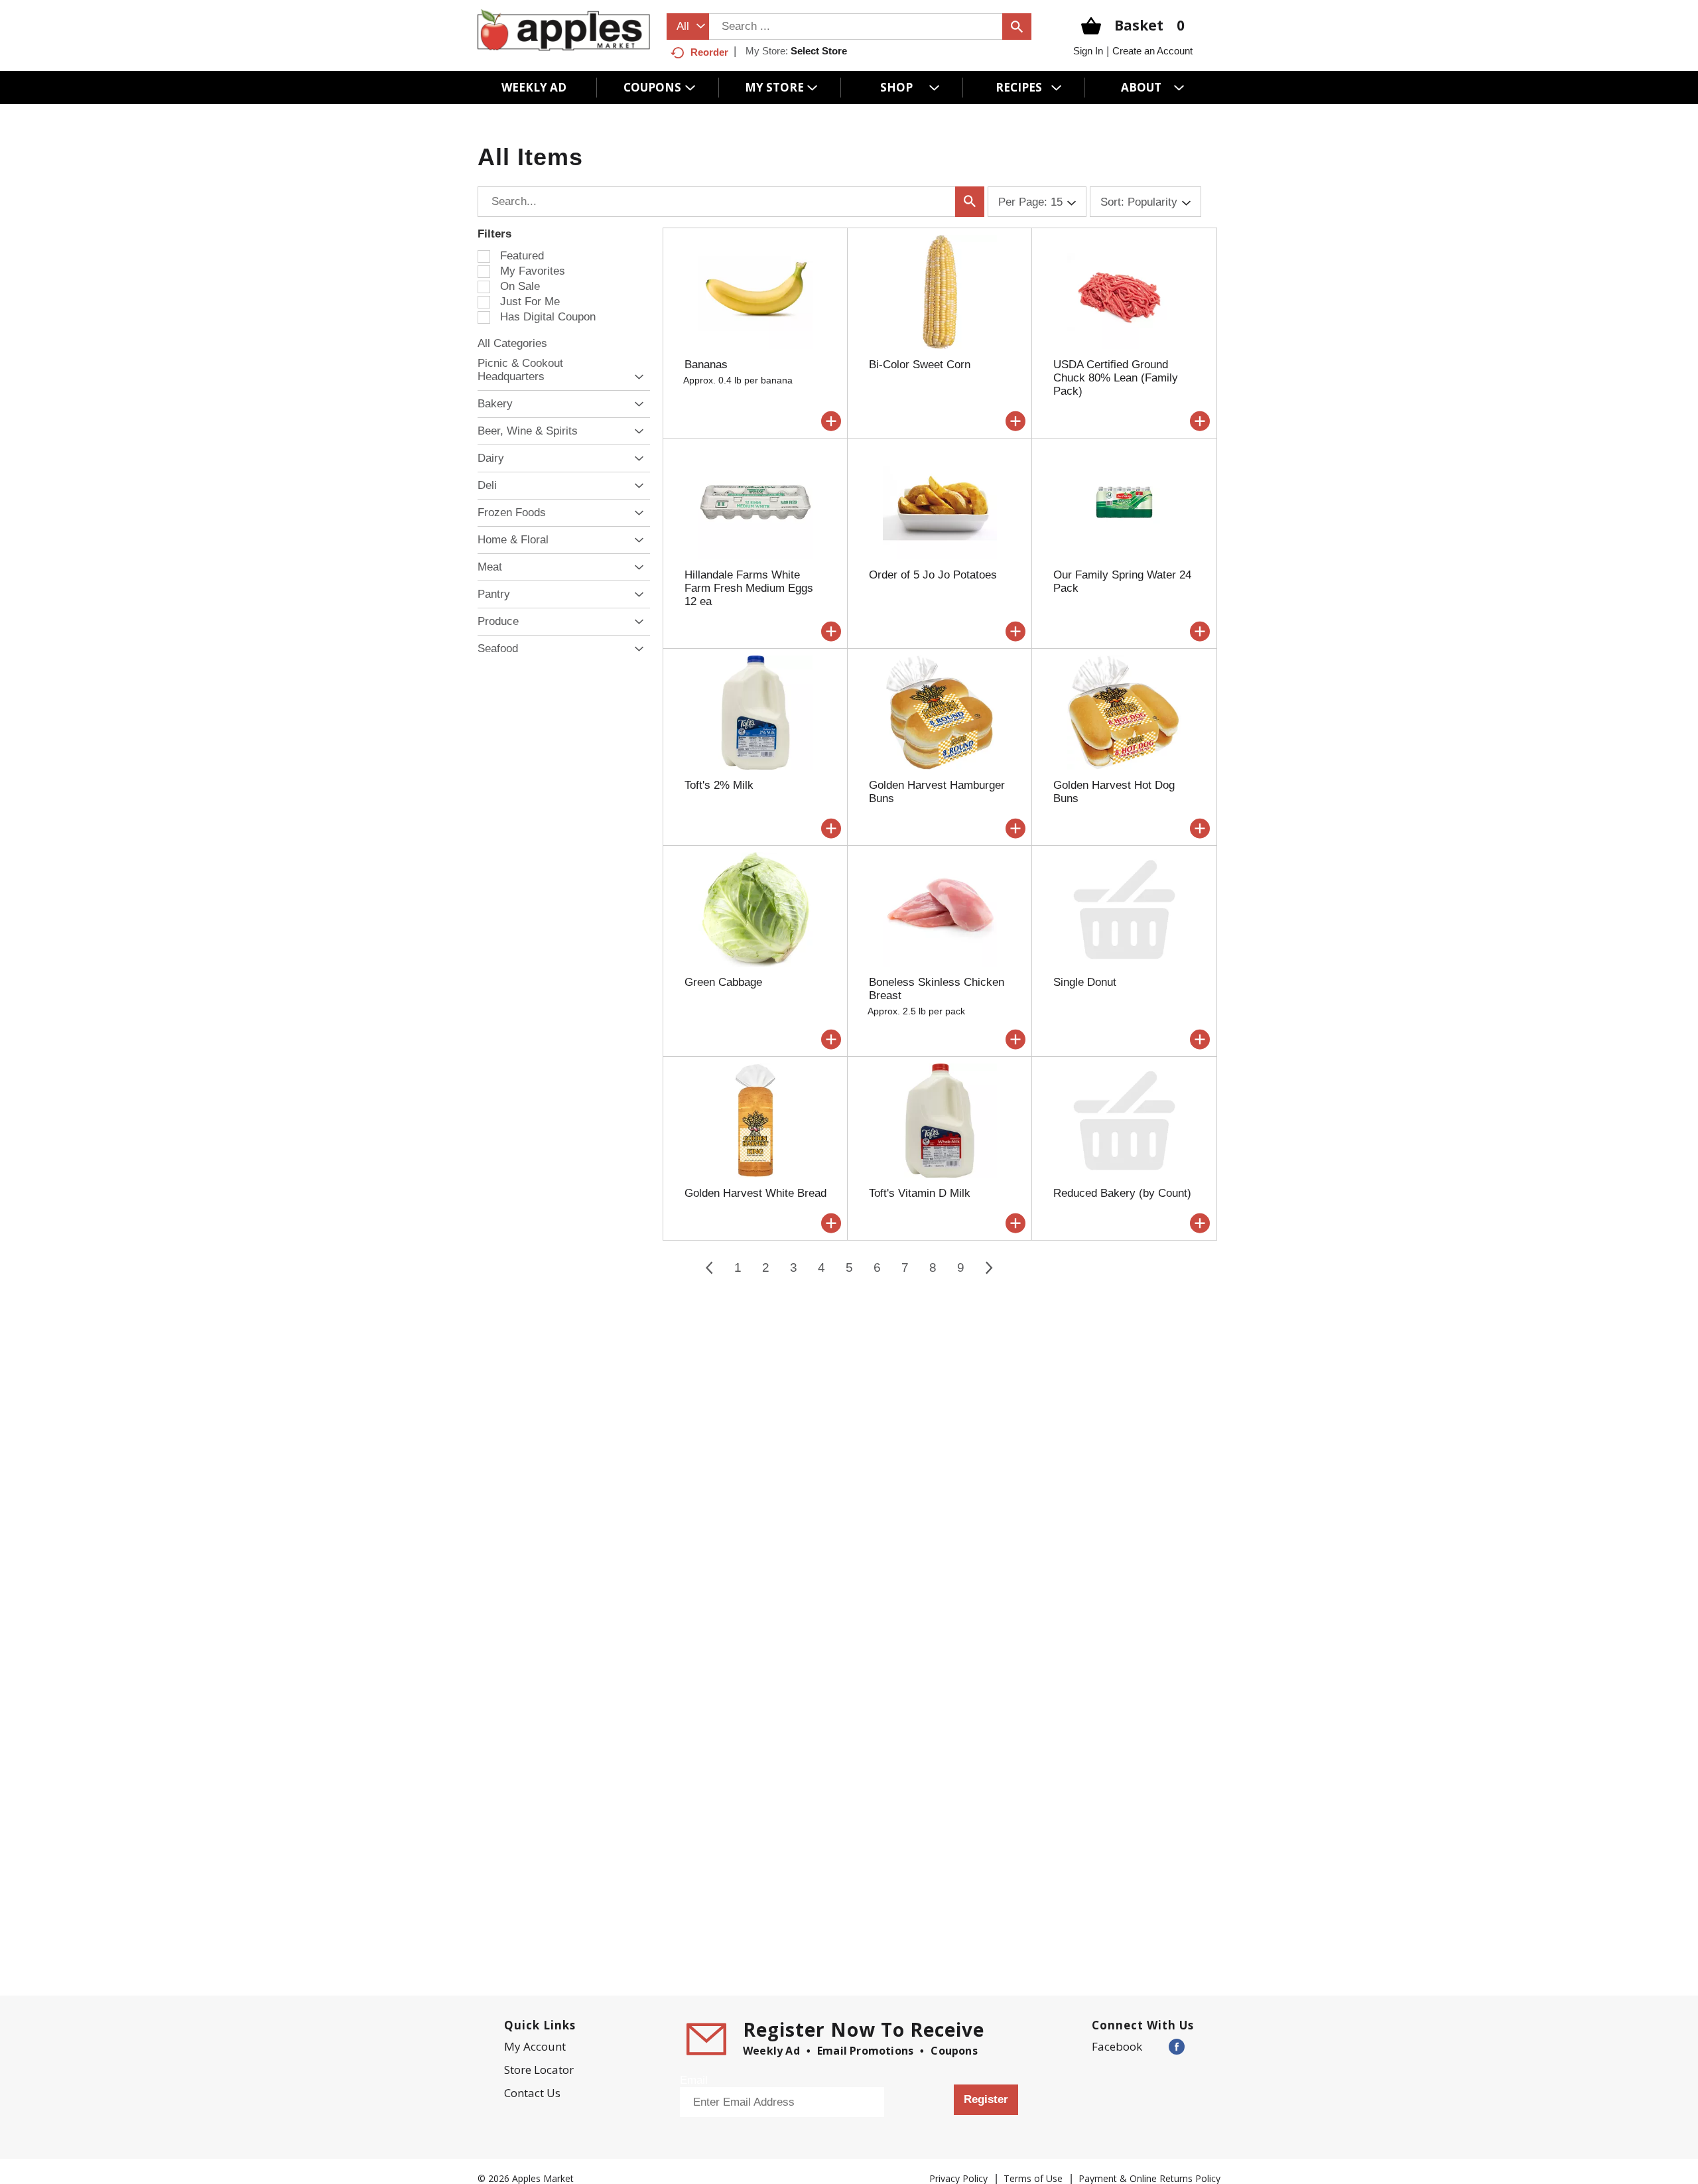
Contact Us (532, 2093)
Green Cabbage (723, 982)
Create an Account (1152, 51)
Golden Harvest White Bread (755, 1193)
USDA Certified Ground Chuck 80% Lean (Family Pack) (1116, 378)
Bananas (706, 365)
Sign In (1088, 51)
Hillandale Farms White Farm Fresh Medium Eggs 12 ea (749, 588)
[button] (636, 377)
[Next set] (988, 1268)
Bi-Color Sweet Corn (920, 365)
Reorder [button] (709, 52)
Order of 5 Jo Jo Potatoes (933, 575)
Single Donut (1085, 982)
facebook (1117, 2046)
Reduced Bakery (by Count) (1122, 1193)
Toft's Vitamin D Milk (920, 1193)
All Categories (512, 343)
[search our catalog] (1017, 27)
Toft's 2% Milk (719, 785)
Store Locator (539, 2070)
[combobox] (688, 27)
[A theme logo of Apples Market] (564, 30)
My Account (535, 2046)
